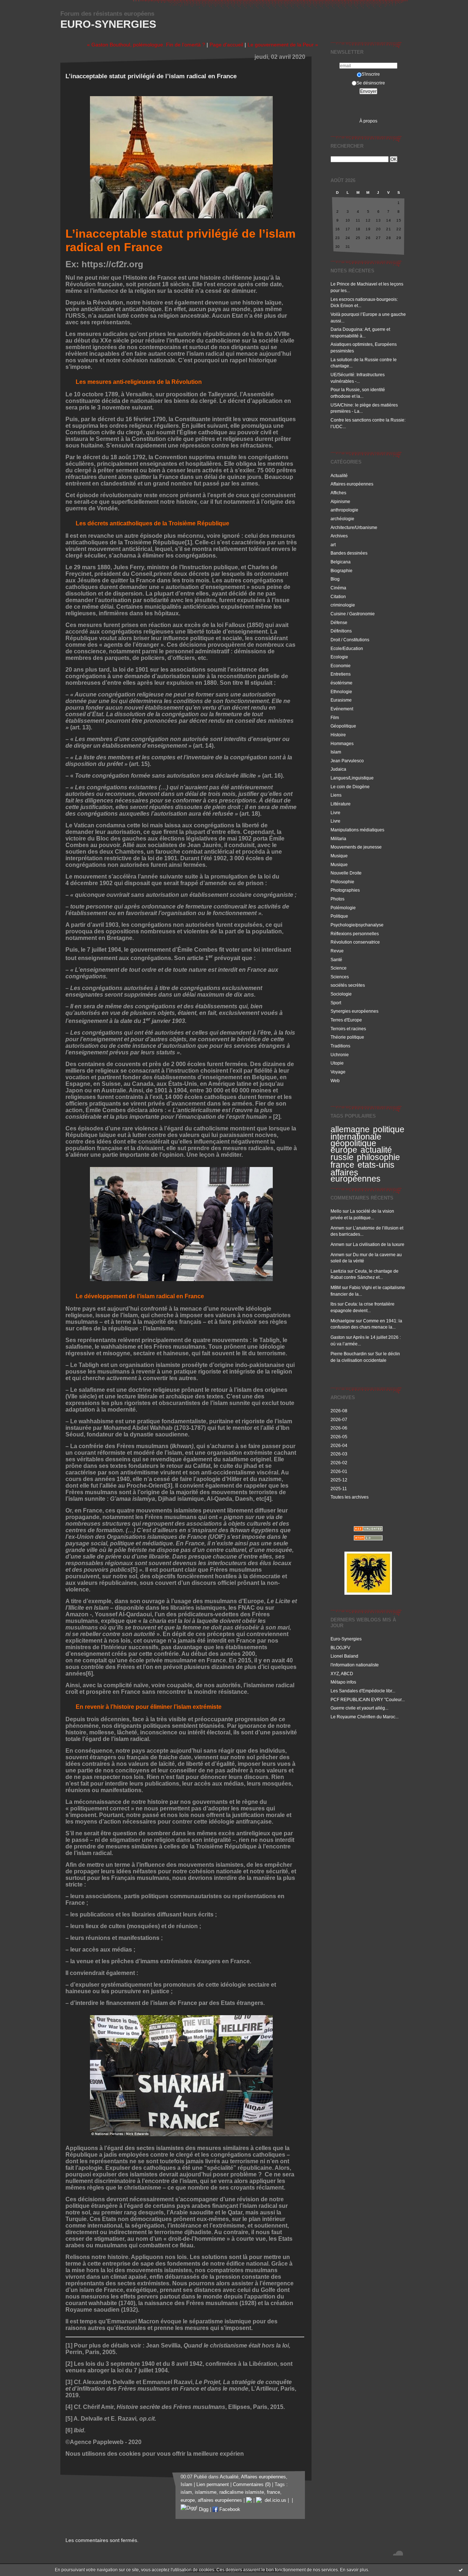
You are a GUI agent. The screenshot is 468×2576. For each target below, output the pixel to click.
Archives (339, 536)
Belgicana (341, 562)
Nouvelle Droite (346, 873)
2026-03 (339, 1454)
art (333, 545)
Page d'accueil (226, 45)
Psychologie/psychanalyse (357, 925)
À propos (368, 121)
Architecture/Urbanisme (354, 527)
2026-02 (339, 1463)
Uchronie (340, 1055)
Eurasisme (341, 700)
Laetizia (338, 1271)
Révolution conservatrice (355, 942)
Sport (336, 1003)
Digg (203, 2509)
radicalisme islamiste (242, 2492)
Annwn (337, 1228)
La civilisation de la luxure (379, 1244)
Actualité (339, 475)
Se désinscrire (371, 83)
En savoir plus (354, 2570)
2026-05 (339, 1437)
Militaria (338, 838)
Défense (339, 622)
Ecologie (339, 657)
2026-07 (339, 1419)
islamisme (206, 2492)
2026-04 (339, 1445)
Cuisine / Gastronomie (353, 614)
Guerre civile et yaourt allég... (359, 1708)
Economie (341, 666)
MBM (336, 1287)
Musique (339, 856)
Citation (338, 596)
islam (186, 2492)
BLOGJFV (340, 1648)
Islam (336, 752)
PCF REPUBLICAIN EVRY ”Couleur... (368, 1699)
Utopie (337, 1063)
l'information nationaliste (355, 1665)
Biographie (341, 571)
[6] (89, 1674)
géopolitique (353, 1143)
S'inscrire (371, 74)
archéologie (342, 519)
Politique (339, 916)
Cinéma (338, 588)
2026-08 (339, 1411)
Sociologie (341, 994)
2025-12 (339, 1480)
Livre (335, 813)
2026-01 (339, 1471)
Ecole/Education (347, 648)
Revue (337, 951)
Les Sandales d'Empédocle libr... (363, 1691)
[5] (134, 1570)
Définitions (341, 631)
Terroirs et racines (348, 1029)
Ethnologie (341, 692)
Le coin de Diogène (350, 787)
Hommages (342, 743)
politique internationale (367, 1133)
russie (342, 1157)
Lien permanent (213, 2485)
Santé (336, 960)
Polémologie (343, 908)
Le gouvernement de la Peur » (283, 45)
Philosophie (342, 882)
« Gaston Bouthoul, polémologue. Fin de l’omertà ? (146, 45)
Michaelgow (343, 1321)
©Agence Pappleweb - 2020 (103, 2442)
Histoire (338, 735)
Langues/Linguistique (352, 778)
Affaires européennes (352, 484)
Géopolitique (343, 726)
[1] (188, 542)
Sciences (340, 977)
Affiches (338, 493)
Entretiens (341, 674)
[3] (169, 1486)
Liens (336, 795)
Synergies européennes (354, 1011)
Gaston (338, 1337)
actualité (376, 1150)
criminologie (343, 605)
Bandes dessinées (349, 553)
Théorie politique (347, 1037)
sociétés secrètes (348, 985)
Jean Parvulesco (347, 761)
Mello (336, 1211)
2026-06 (339, 1428)
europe (344, 1150)
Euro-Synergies (108, 24)
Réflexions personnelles (355, 934)
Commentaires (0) (252, 2485)
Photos (337, 899)
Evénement (342, 709)
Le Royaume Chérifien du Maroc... (365, 1717)
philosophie (378, 1157)
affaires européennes (356, 1176)
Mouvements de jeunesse (356, 847)
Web (335, 1081)
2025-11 (339, 1489)
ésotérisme (341, 683)
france (342, 1165)
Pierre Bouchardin (349, 1354)
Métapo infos (343, 1682)
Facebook (229, 2509)
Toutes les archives (350, 1497)
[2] (277, 1117)
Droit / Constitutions (350, 640)
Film (335, 717)
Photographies (345, 890)
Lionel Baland (344, 1656)
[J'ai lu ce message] (461, 2570)
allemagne (350, 1129)
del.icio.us (274, 2500)
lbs (333, 1304)
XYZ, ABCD (342, 1674)
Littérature (341, 804)
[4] (268, 1499)
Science (339, 968)
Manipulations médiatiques (357, 830)
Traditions (340, 1046)
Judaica (338, 769)
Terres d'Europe (346, 1020)
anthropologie (344, 510)
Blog (335, 579)
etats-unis (376, 1165)
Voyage (338, 1072)
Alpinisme (340, 501)
